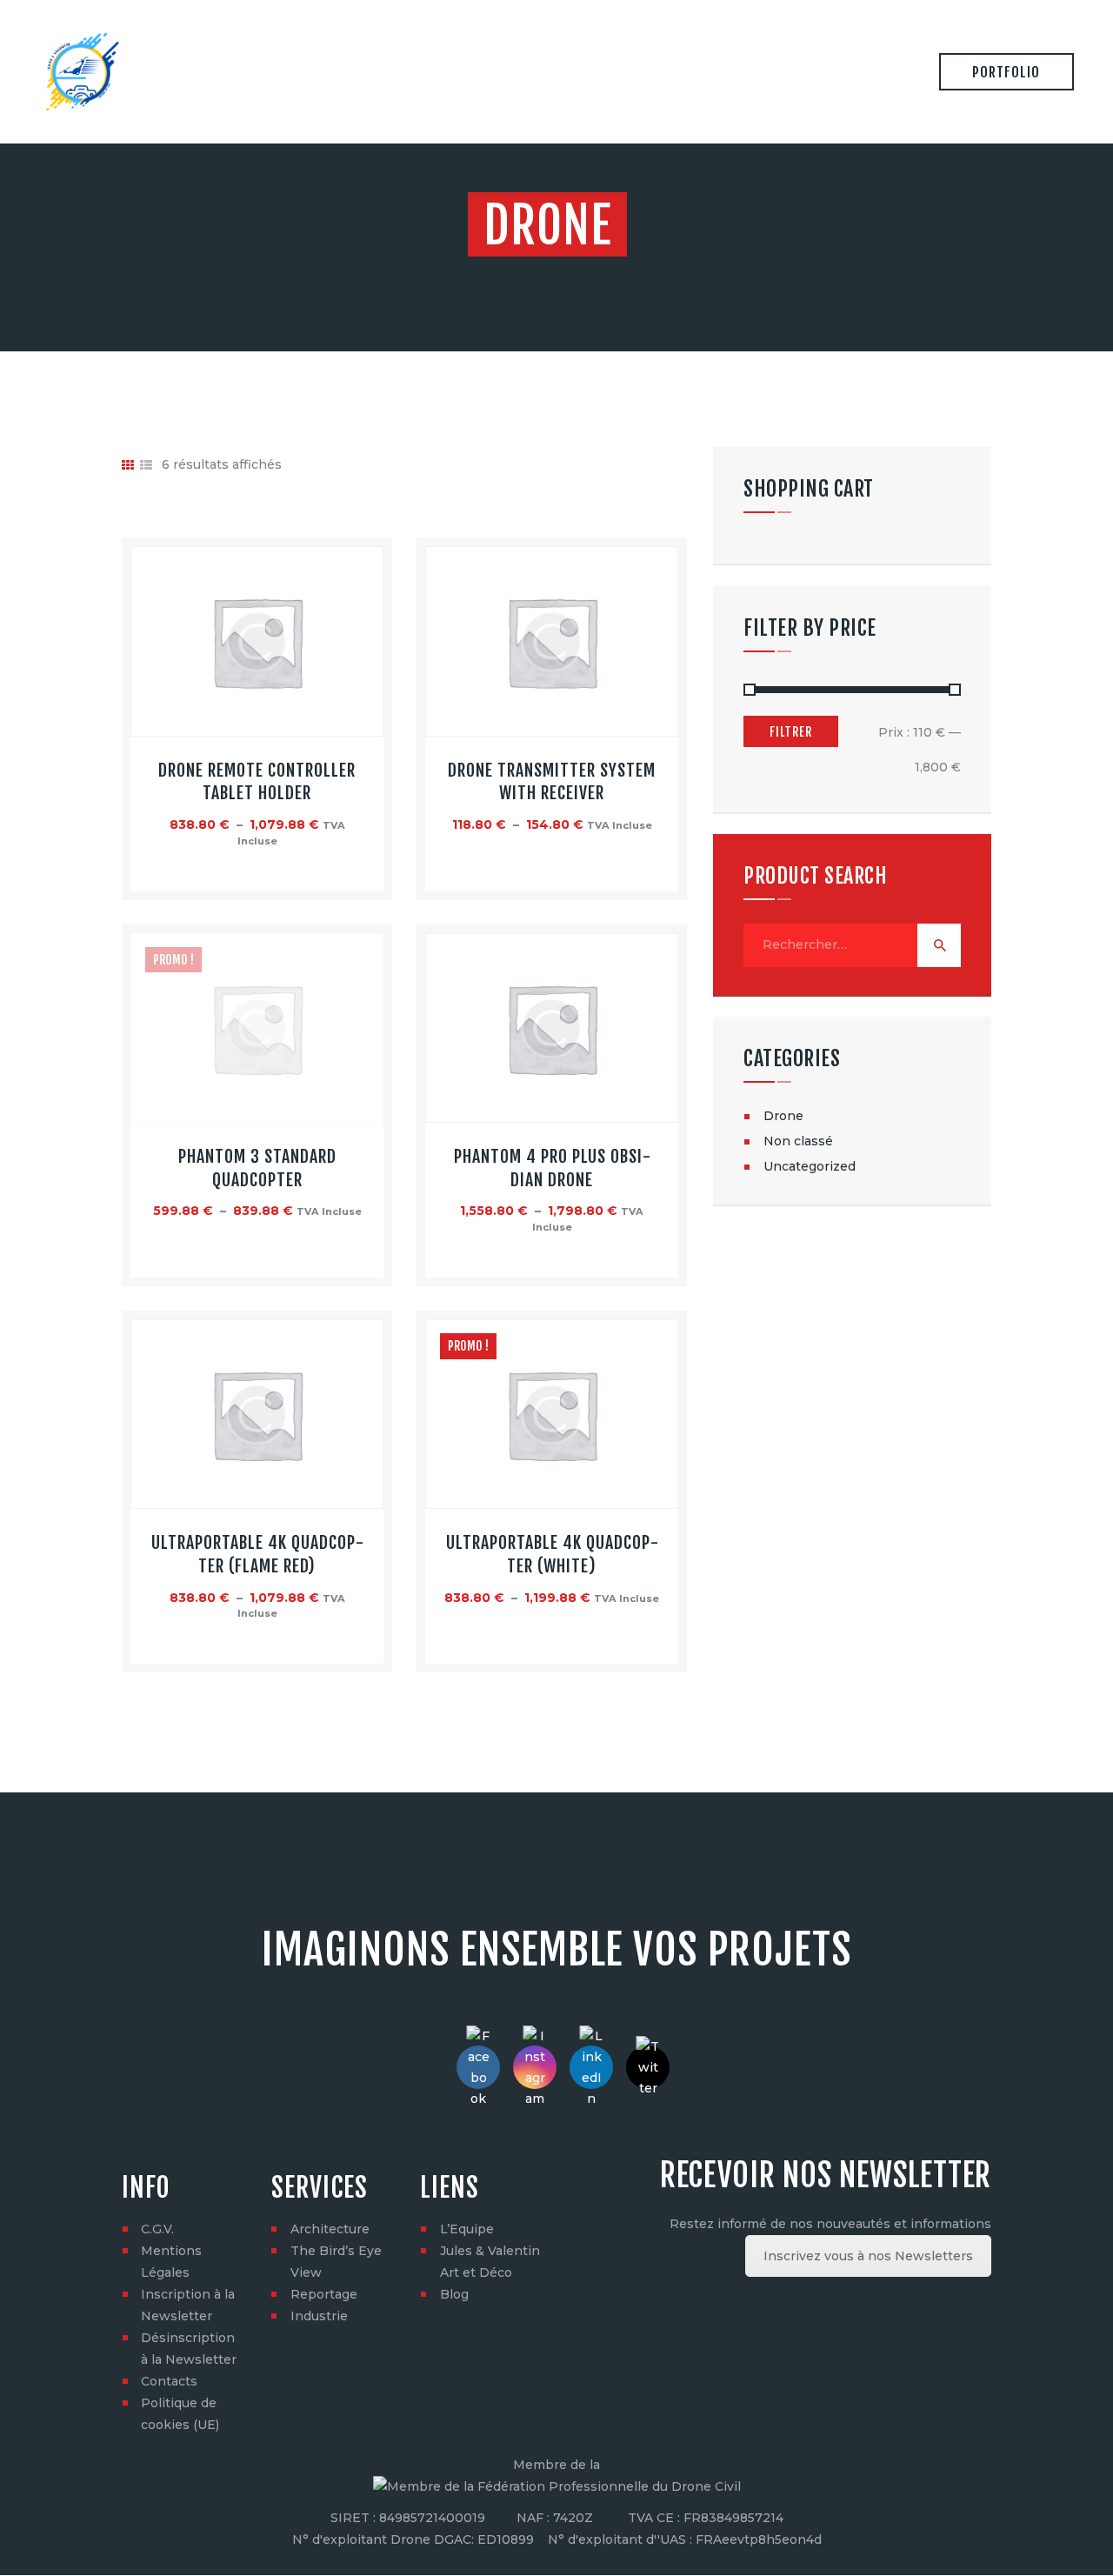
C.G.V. (157, 2229)
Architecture (330, 2229)
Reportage (324, 2294)
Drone (783, 1116)
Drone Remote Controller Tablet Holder (257, 782)
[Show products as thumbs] (128, 465)
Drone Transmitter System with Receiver (552, 782)
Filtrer (791, 732)
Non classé (798, 1141)
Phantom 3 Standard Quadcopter (257, 1168)
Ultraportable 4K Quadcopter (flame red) (257, 1554)
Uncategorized (810, 1166)
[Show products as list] (146, 465)
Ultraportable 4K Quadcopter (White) (552, 1554)
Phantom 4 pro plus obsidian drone (552, 1168)
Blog (454, 2294)
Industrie (319, 2316)
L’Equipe (467, 2229)
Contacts (169, 2381)
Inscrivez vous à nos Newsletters (868, 2256)
